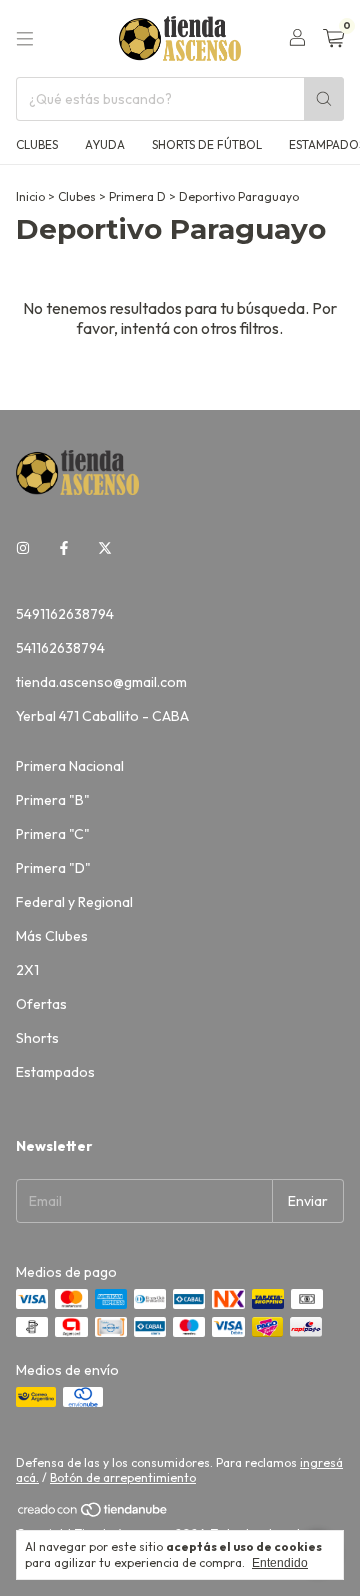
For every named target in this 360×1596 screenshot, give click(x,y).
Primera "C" (53, 834)
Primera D (137, 196)
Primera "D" (53, 868)
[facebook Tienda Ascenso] (64, 548)
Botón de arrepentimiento (123, 1477)
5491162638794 (65, 614)
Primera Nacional (70, 766)
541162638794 (60, 648)
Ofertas (41, 1004)
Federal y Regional (74, 902)
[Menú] (25, 39)
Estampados (55, 1072)
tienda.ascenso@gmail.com (101, 682)
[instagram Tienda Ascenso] (23, 548)
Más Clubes (52, 936)
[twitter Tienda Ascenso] (105, 548)
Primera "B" (53, 800)
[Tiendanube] (93, 1513)
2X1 (27, 970)
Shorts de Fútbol (207, 144)
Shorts (37, 1038)
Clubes (37, 144)
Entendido (280, 1563)
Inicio (30, 196)
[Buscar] (324, 99)
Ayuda (105, 144)
